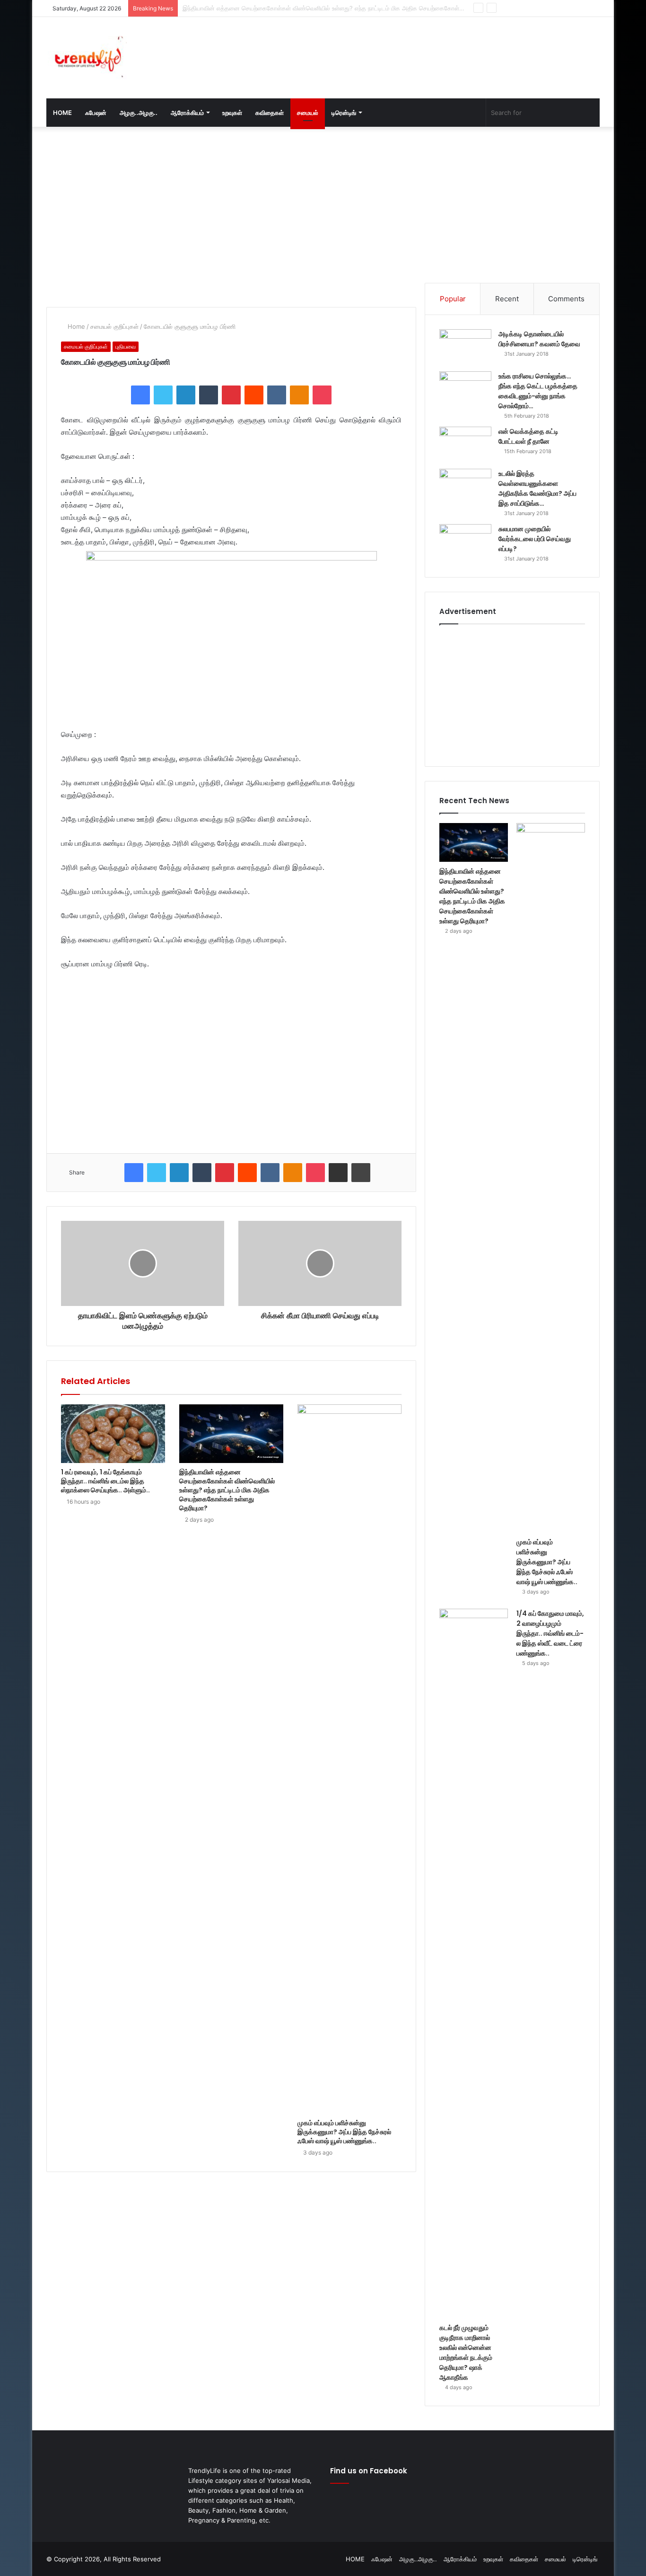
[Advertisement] (418, 48)
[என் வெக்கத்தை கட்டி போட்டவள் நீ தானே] (465, 444)
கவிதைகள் (270, 113)
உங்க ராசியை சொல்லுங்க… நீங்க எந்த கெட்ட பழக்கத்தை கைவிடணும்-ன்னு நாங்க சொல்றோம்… (538, 391)
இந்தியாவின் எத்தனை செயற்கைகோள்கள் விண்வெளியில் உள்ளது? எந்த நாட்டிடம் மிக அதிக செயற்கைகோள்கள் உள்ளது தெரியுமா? (227, 1490)
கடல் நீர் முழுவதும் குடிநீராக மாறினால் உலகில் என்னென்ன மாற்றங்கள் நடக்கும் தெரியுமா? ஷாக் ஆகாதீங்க (466, 2353)
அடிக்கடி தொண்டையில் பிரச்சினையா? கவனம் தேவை (539, 339)
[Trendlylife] (87, 58)
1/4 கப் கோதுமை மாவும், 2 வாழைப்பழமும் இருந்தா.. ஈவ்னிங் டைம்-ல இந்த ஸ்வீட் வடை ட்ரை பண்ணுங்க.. (550, 1633)
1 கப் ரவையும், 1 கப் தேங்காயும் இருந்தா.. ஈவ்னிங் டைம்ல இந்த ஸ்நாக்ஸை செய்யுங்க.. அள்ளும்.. (105, 1481)
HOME (62, 113)
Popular (453, 299)
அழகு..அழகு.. (139, 113)
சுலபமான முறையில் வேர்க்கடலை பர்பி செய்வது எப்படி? (535, 539)
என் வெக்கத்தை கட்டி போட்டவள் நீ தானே (528, 436)
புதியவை (126, 346)
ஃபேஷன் (96, 113)
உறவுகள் (232, 113)
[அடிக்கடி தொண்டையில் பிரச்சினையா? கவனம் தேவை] (465, 347)
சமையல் (308, 113)
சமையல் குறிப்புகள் (114, 326)
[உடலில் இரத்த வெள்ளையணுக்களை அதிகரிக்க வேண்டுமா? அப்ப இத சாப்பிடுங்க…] (465, 486)
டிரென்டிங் (344, 113)
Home (75, 326)
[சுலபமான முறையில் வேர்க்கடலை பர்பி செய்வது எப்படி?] (465, 542)
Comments (566, 299)
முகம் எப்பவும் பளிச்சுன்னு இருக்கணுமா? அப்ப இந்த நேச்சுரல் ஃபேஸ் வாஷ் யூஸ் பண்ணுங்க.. (299, 8)
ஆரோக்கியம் (187, 113)
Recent (507, 299)
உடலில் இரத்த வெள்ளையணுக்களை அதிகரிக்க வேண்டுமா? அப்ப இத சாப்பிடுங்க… (537, 488)
